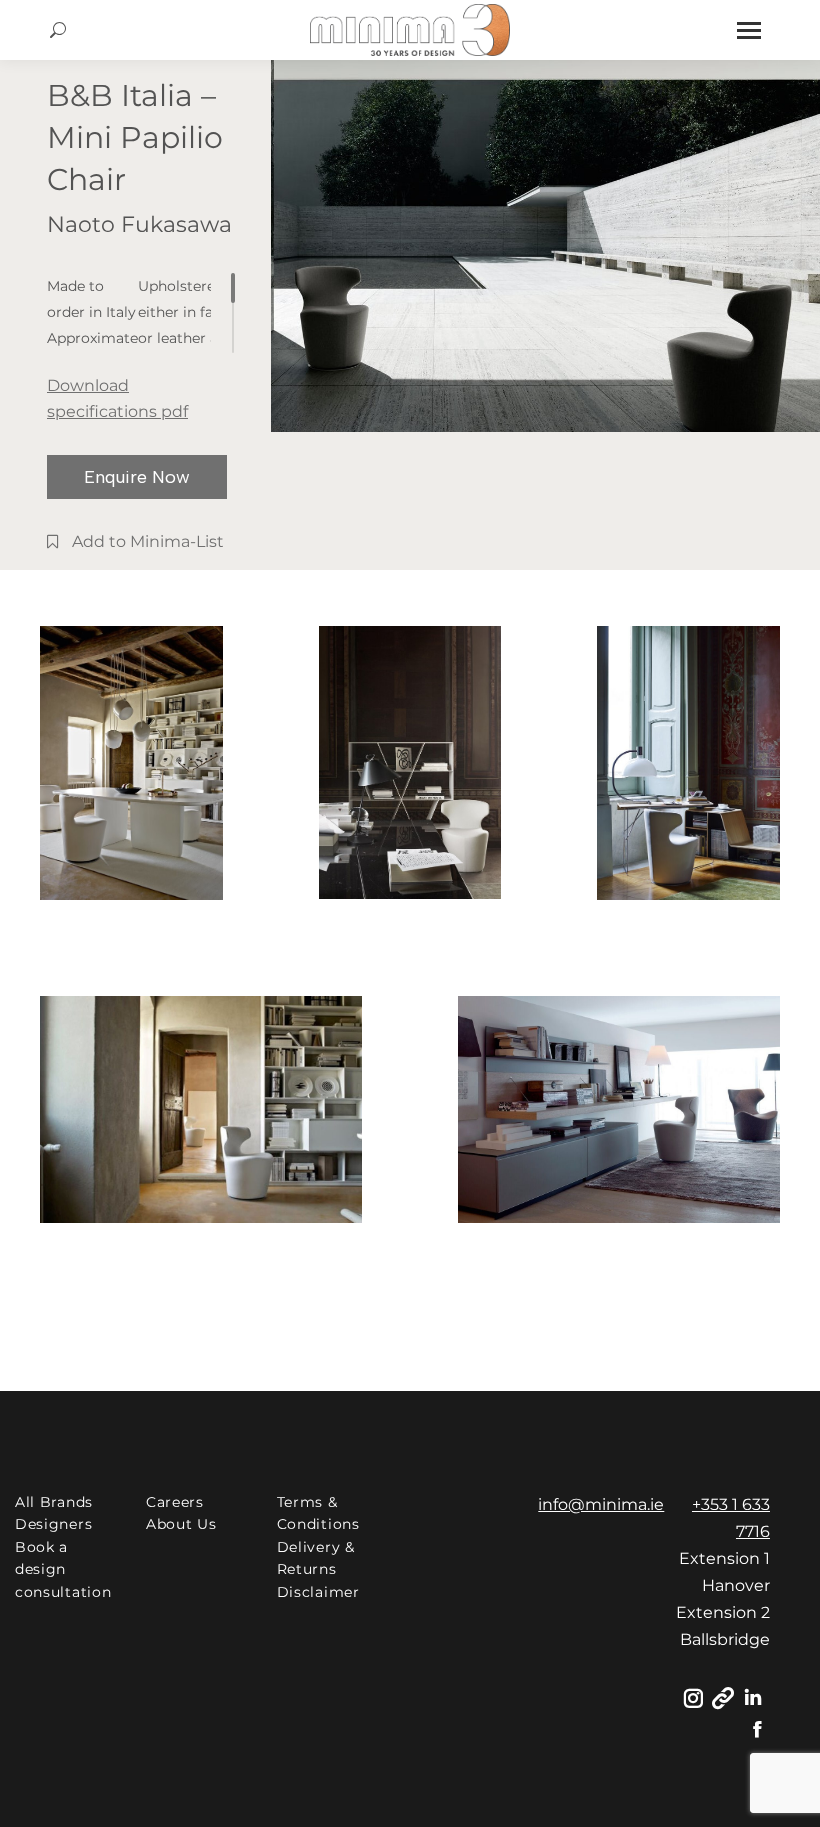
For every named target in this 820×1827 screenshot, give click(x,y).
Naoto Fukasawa (139, 224)
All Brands (54, 1502)
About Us (181, 1524)
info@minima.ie (601, 1504)
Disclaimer (318, 1592)
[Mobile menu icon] (749, 30)
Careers (175, 1502)
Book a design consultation (63, 1569)
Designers (53, 1524)
